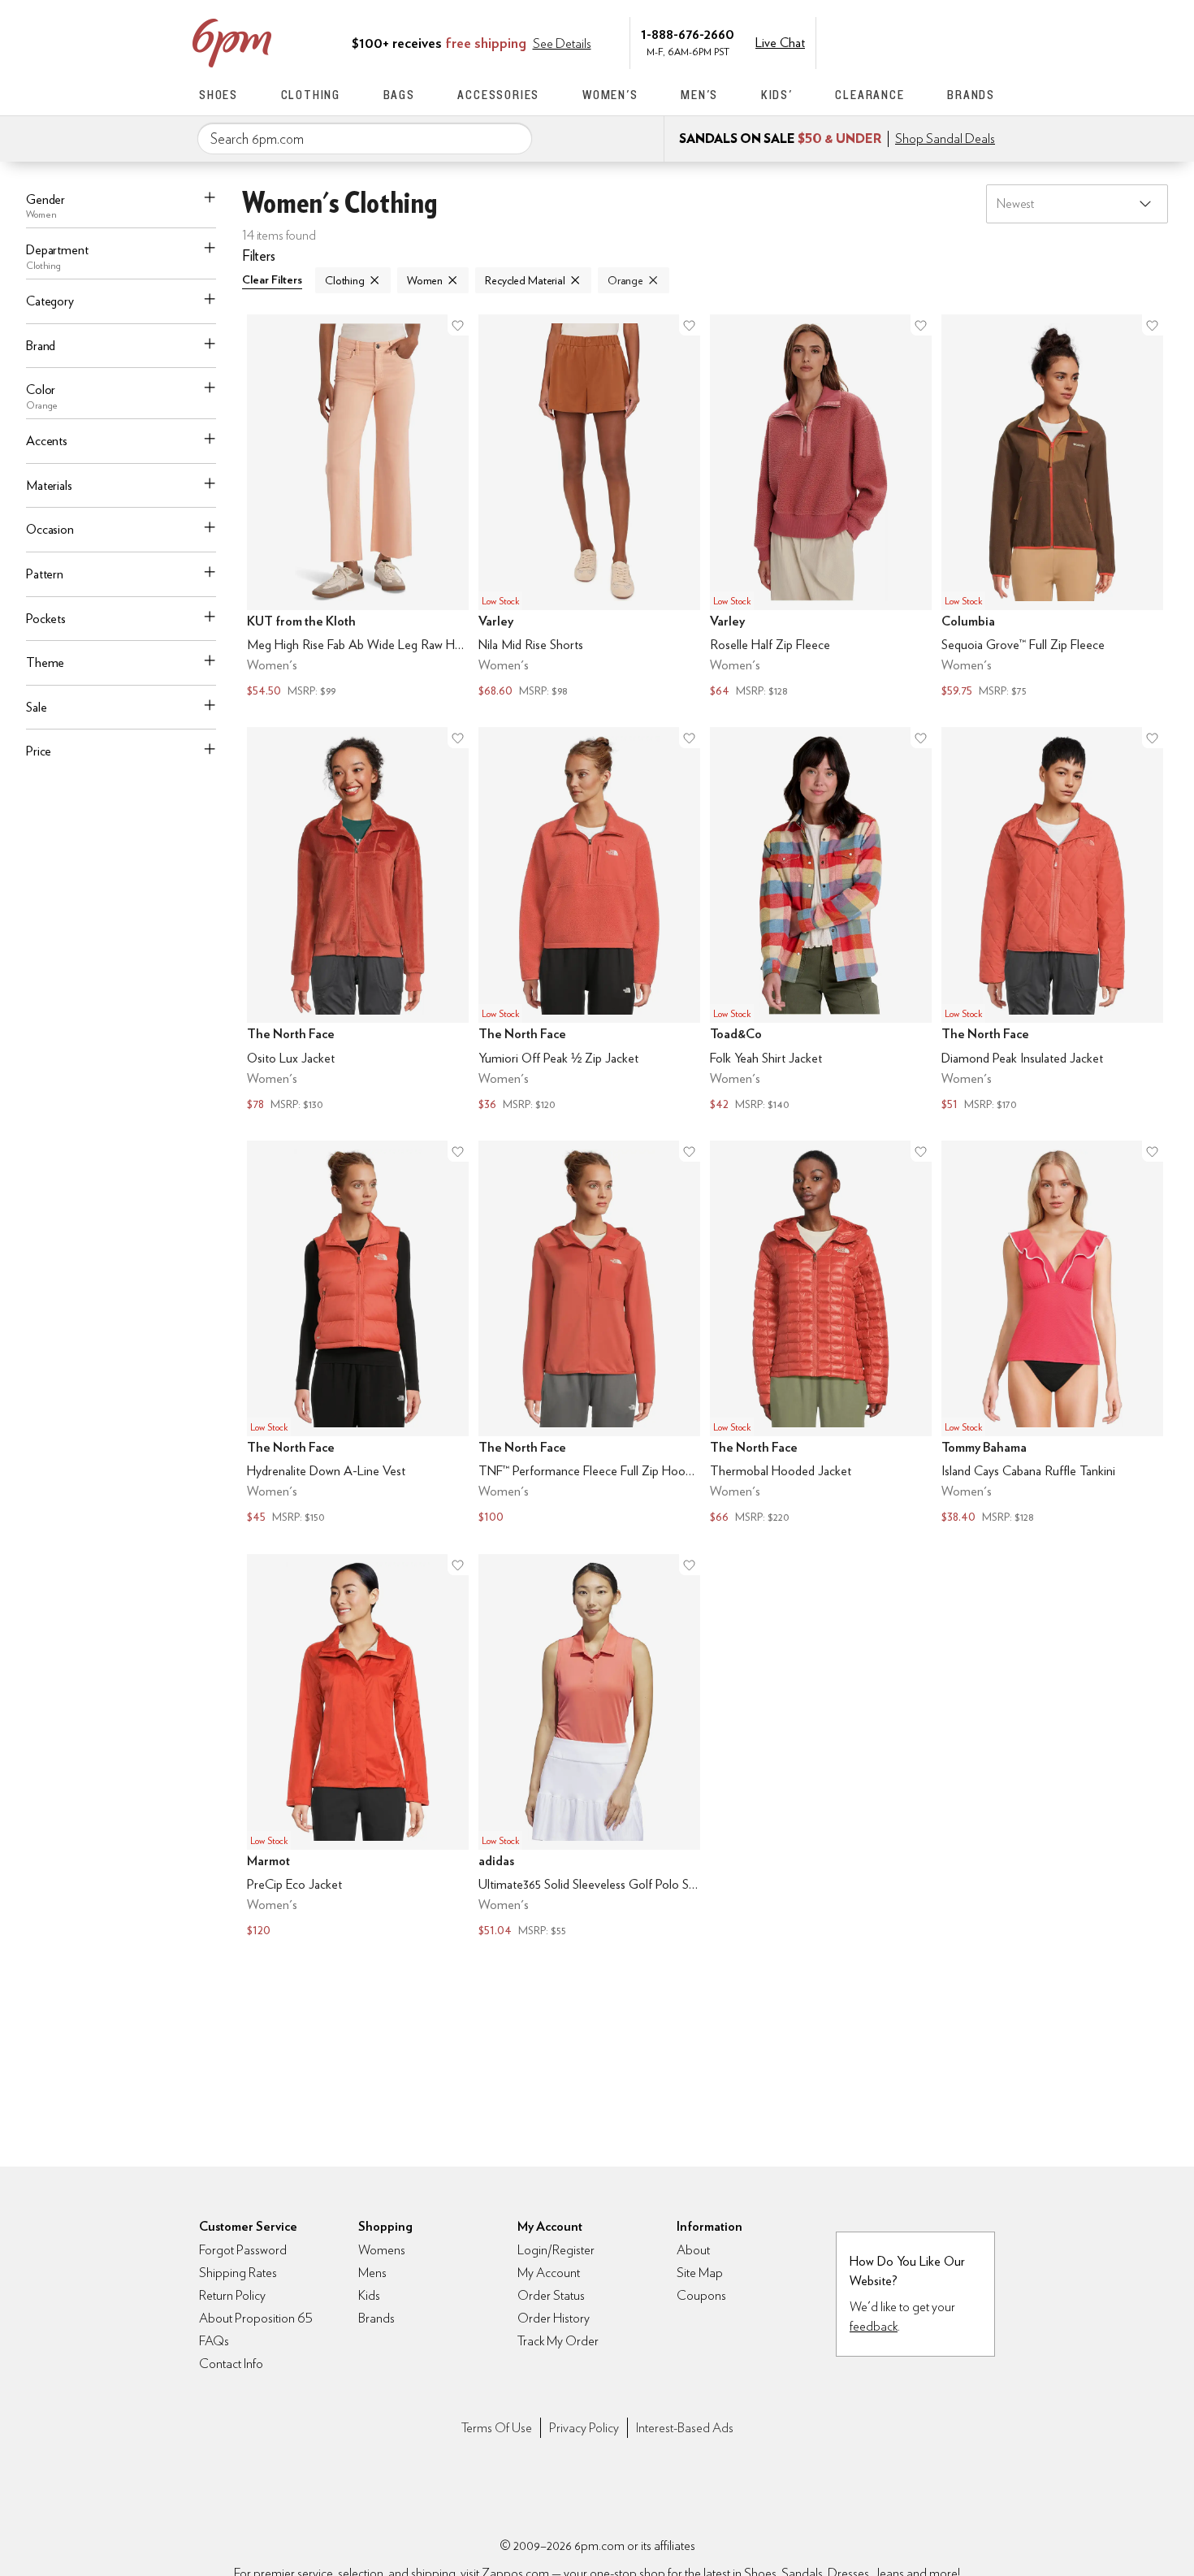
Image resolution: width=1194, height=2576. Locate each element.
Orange (625, 280)
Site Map (700, 2273)
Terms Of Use (497, 2428)
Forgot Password (243, 2250)
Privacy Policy (584, 2428)
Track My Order (558, 2341)
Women (425, 280)
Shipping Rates (238, 2273)
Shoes (218, 95)
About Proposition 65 (256, 2318)
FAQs (214, 2341)
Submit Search (513, 138)
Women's (610, 95)
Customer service (918, 41)
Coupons (701, 2295)
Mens (372, 2273)
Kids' (777, 95)
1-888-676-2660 (688, 34)
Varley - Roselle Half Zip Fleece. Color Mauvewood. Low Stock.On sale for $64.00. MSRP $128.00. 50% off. (821, 508)
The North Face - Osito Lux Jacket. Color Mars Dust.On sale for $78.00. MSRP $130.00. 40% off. (358, 921)
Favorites (952, 41)
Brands (971, 95)
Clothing (311, 95)
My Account (884, 41)
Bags (399, 95)
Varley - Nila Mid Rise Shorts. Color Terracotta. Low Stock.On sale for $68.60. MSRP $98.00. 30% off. (589, 508)
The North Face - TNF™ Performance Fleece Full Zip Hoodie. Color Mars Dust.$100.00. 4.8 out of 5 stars (589, 1334)
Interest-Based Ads (685, 2428)
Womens (382, 2250)
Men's (699, 95)
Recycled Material (525, 280)
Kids (369, 2295)
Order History (554, 2318)
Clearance (870, 95)
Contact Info (231, 2364)
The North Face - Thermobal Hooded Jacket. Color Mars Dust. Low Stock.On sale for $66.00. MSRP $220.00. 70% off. (821, 1334)
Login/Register (556, 2250)
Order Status (551, 2295)
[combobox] (365, 139)
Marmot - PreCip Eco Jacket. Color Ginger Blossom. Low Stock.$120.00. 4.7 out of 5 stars (358, 1748)
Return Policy (232, 2295)
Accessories (498, 95)
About (693, 2250)
